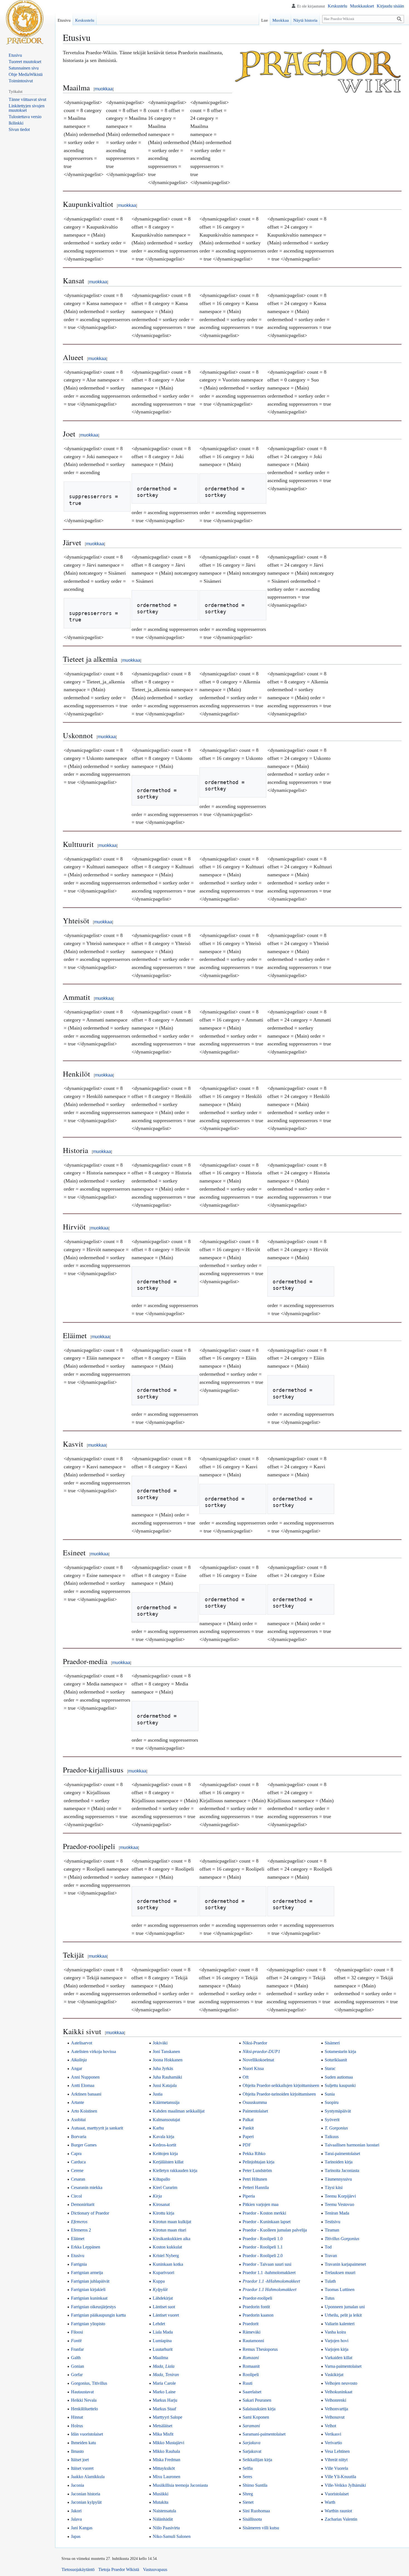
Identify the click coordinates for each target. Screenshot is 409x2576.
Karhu (158, 2128)
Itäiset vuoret (82, 2468)
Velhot (330, 2426)
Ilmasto (77, 2451)
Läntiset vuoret (166, 2315)
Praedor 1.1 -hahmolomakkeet (269, 2273)
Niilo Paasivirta (166, 2528)
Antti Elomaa (83, 2085)
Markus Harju (165, 2400)
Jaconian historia (86, 2494)
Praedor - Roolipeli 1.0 (263, 2239)
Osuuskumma (255, 2102)
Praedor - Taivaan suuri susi (267, 2264)
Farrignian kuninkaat (89, 2298)
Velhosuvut (335, 2417)
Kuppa (159, 2281)
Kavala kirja (163, 2137)
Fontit (76, 2341)
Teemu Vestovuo (339, 2204)
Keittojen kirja (165, 2154)
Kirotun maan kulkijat (172, 2222)
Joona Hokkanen (168, 2060)
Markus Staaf (164, 2409)
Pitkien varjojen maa (261, 2204)
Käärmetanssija (166, 2102)
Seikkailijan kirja (257, 2460)
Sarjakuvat (252, 2451)
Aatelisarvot (82, 2043)
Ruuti (247, 2383)
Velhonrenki (335, 2400)
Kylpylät (160, 2289)
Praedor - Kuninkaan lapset (267, 2222)
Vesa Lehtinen (337, 2451)
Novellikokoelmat (258, 2060)
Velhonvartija (336, 2409)
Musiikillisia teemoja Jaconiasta (180, 2485)
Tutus (330, 2298)
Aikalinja (79, 2060)
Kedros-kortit (164, 2145)
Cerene (77, 2170)
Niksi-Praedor (255, 2043)
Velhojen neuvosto (341, 2383)
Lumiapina (162, 2341)
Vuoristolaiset (337, 2494)
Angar (77, 2068)
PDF (247, 2145)
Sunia (330, 2094)
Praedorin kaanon (258, 2315)
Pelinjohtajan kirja (258, 2162)
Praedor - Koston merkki (264, 2213)
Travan (331, 2256)
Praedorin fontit (256, 2307)
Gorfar (77, 2375)
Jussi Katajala (165, 2085)
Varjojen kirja (337, 2349)
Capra (76, 2154)
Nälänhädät (163, 2519)
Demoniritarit (83, 2204)
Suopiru (332, 2102)
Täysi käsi (334, 2187)
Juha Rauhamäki (167, 2077)
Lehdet (159, 2324)
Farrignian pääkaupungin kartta (98, 2315)
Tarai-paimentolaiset (342, 2154)
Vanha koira (335, 2332)
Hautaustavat (82, 2392)
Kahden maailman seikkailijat (179, 2111)
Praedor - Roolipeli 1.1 (263, 2247)
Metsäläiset (162, 2426)
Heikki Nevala (84, 2400)
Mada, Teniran (166, 2375)
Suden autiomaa (339, 2077)
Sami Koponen (256, 2417)
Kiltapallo (161, 2179)
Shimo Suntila (255, 2485)
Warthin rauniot (338, 2511)
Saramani (251, 2426)
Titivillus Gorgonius (342, 2239)
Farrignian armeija (87, 2273)
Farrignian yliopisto (88, 2324)
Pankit (248, 2128)
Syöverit (332, 2120)
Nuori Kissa (253, 2068)
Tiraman (332, 2230)
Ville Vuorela (336, 2468)
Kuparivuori (163, 2273)
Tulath (330, 2281)
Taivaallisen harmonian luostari (352, 2145)
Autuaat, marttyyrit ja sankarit (97, 2128)
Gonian (77, 2366)
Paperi (248, 2137)
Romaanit (251, 2366)
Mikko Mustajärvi (168, 2443)
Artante (77, 2102)
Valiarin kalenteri (340, 2324)
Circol (76, 2196)
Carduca (78, 2162)
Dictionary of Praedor (90, 2213)
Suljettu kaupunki (340, 2085)
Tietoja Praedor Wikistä (119, 2569)
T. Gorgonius (336, 2128)
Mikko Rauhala (166, 2451)
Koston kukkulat (167, 2247)
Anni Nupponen (85, 2077)
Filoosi (77, 2332)
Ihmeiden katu (83, 2443)
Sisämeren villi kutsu (261, 2528)
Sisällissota (252, 2519)
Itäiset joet (80, 2460)
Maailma (160, 2358)
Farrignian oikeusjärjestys (93, 2307)
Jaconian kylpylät (86, 2502)
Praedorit (251, 2324)
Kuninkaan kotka (168, 2264)
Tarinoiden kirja (339, 2162)
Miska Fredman (167, 2460)
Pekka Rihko (254, 2154)
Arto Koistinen (84, 2111)
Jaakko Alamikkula (88, 2477)
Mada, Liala (164, 2366)
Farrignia (79, 2264)
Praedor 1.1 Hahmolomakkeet (269, 2289)
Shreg (248, 2494)
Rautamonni (253, 2341)
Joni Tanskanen (166, 2051)
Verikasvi (333, 2434)
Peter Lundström (257, 2170)
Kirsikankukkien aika (172, 2239)
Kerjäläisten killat (168, 2162)
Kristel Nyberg (166, 2256)
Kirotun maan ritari (169, 2230)
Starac (330, 2068)
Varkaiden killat (338, 2358)
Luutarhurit (163, 2349)
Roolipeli (251, 2375)
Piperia (249, 2196)
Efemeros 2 (81, 2230)
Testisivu (332, 2222)
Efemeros (79, 2222)
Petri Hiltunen (255, 2179)
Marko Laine (164, 2392)
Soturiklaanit (336, 2060)
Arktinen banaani (86, 2094)
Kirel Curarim (165, 2187)
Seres (247, 2477)
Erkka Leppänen (86, 2247)
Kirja (157, 2196)
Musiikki (161, 2494)
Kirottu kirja (163, 2213)
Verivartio (333, 2443)
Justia (158, 2094)
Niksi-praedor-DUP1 (261, 2051)
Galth (76, 2358)
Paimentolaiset (255, 2111)
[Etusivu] (25, 22)
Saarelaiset (252, 2392)
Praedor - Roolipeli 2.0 (263, 2256)
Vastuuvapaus (155, 2569)
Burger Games (84, 2145)
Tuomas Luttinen (340, 2289)
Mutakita (161, 2502)
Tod (328, 2247)
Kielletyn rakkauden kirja (175, 2170)
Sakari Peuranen (257, 2400)
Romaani (251, 2358)
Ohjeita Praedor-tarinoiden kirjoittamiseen (279, 2094)
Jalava (76, 2519)
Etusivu (78, 2256)
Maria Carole (164, 2383)
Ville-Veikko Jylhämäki (345, 2485)
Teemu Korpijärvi (340, 2196)
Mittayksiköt (164, 2468)
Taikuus (332, 2137)
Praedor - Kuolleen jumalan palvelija (275, 2230)
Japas (76, 2536)
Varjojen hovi (337, 2341)
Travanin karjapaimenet (345, 2264)
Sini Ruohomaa (256, 2511)
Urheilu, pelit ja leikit (343, 2315)
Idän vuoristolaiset (87, 2434)
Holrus (77, 2426)
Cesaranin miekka (87, 2187)
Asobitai (78, 2120)
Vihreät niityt (336, 2460)
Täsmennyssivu (338, 2179)
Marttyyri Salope (167, 2417)
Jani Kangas (82, 2528)
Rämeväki (252, 2332)
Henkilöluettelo (84, 2409)
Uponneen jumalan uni (345, 2307)
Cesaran (78, 2179)
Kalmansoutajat (166, 2120)
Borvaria (79, 2137)
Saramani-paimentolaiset (264, 2434)
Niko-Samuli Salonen (172, 2536)
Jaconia (77, 2485)
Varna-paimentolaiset (343, 2366)
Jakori (76, 2511)
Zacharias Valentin (341, 2519)
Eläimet (78, 2239)
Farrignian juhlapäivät (90, 2281)
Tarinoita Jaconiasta (342, 2170)
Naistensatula (164, 2511)
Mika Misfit (163, 2434)
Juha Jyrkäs (163, 2068)
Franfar (77, 2349)
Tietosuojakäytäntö (78, 2569)
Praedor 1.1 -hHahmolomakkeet (271, 2281)
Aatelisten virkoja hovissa (93, 2051)
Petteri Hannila (256, 2187)
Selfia (248, 2468)
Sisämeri (332, 2043)
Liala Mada (163, 2332)
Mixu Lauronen (167, 2477)
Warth (330, 2502)
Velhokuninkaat (338, 2392)
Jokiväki (160, 2043)
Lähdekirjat (163, 2298)
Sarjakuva (252, 2443)
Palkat (248, 2120)
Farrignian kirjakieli (88, 2289)
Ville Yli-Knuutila (340, 2477)
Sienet (248, 2502)
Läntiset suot (164, 2307)
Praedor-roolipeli (257, 2298)
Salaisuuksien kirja (259, 2409)
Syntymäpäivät (338, 2111)
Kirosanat (161, 2204)
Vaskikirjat (334, 2375)
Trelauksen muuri (340, 2273)
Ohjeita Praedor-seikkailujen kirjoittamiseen (281, 2085)
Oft (246, 2077)
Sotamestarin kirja (340, 2051)
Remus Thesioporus (260, 2349)
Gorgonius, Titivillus (89, 2383)
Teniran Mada (337, 2213)
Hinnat (77, 2417)
